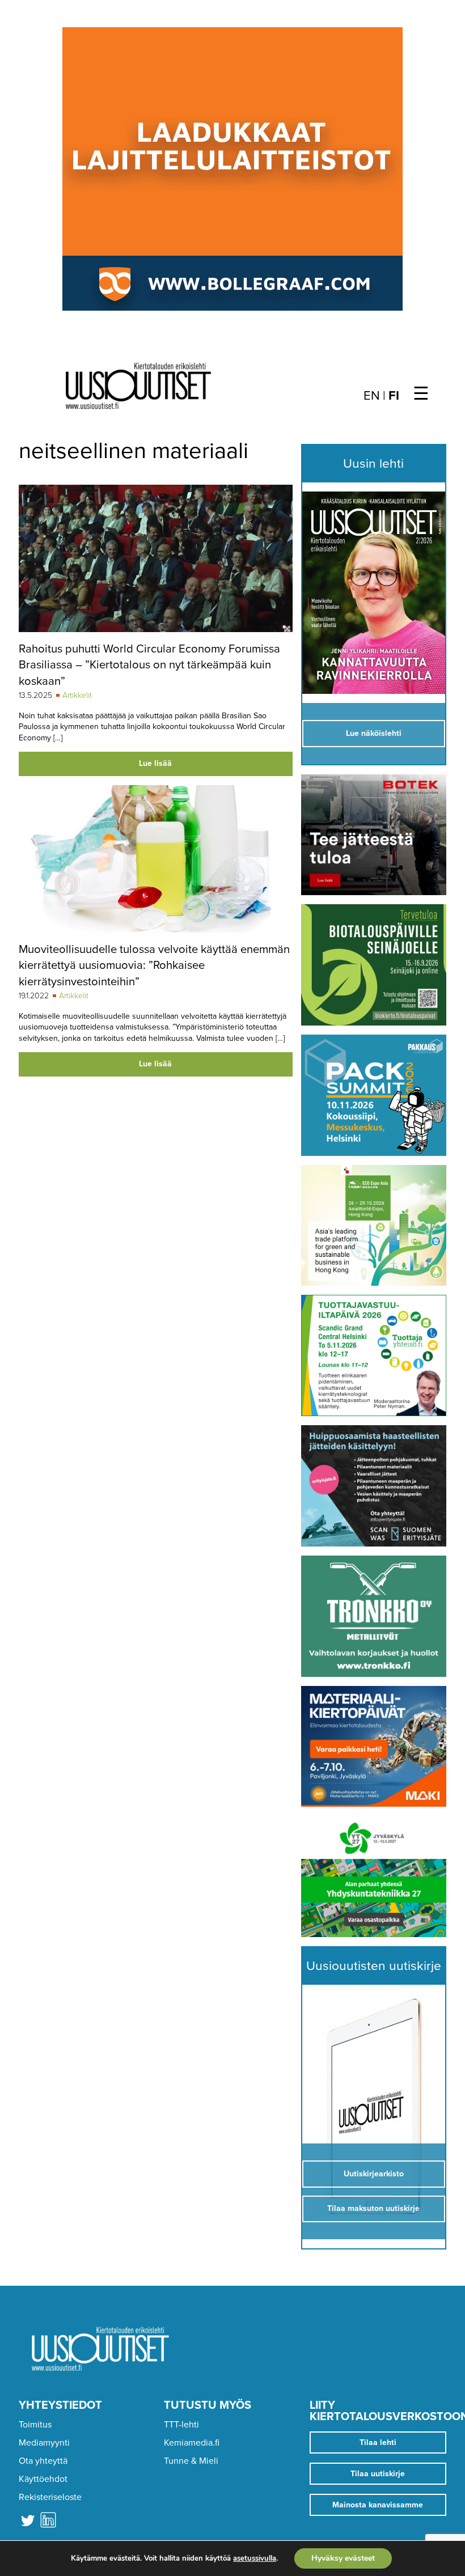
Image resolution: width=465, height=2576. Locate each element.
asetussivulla (255, 2558)
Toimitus (35, 2425)
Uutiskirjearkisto (374, 2174)
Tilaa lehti (378, 2442)
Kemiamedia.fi (192, 2443)
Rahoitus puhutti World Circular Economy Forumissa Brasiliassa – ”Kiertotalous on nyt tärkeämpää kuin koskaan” (149, 665)
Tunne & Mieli (191, 2461)
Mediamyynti (44, 2443)
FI (394, 396)
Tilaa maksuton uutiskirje (373, 2208)
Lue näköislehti (374, 733)
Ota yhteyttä (43, 2461)
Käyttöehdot (43, 2479)
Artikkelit (77, 695)
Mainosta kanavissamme (378, 2505)
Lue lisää (155, 763)
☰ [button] (421, 394)
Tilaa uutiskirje (378, 2474)
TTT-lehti (181, 2425)
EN (372, 396)
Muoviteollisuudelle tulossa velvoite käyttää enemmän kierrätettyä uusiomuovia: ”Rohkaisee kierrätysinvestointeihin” (154, 965)
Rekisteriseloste (50, 2497)
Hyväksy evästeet (343, 2558)
